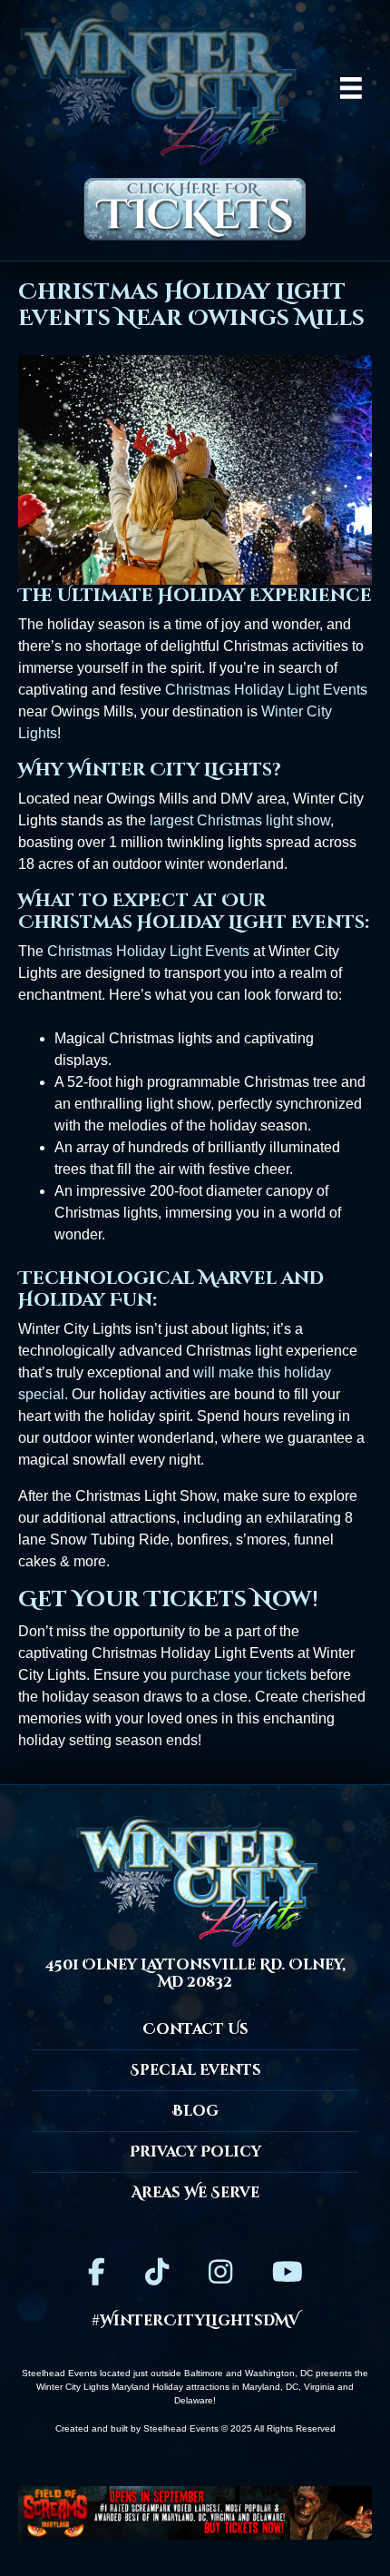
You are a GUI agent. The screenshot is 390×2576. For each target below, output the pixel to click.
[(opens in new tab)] (195, 2512)
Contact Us (195, 2029)
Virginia (319, 2387)
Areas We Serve (195, 2193)
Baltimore (204, 2373)
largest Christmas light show (240, 820)
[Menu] (351, 88)
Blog (195, 2111)
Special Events (195, 2070)
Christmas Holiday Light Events (266, 690)
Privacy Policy (195, 2152)
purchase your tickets (239, 1675)
